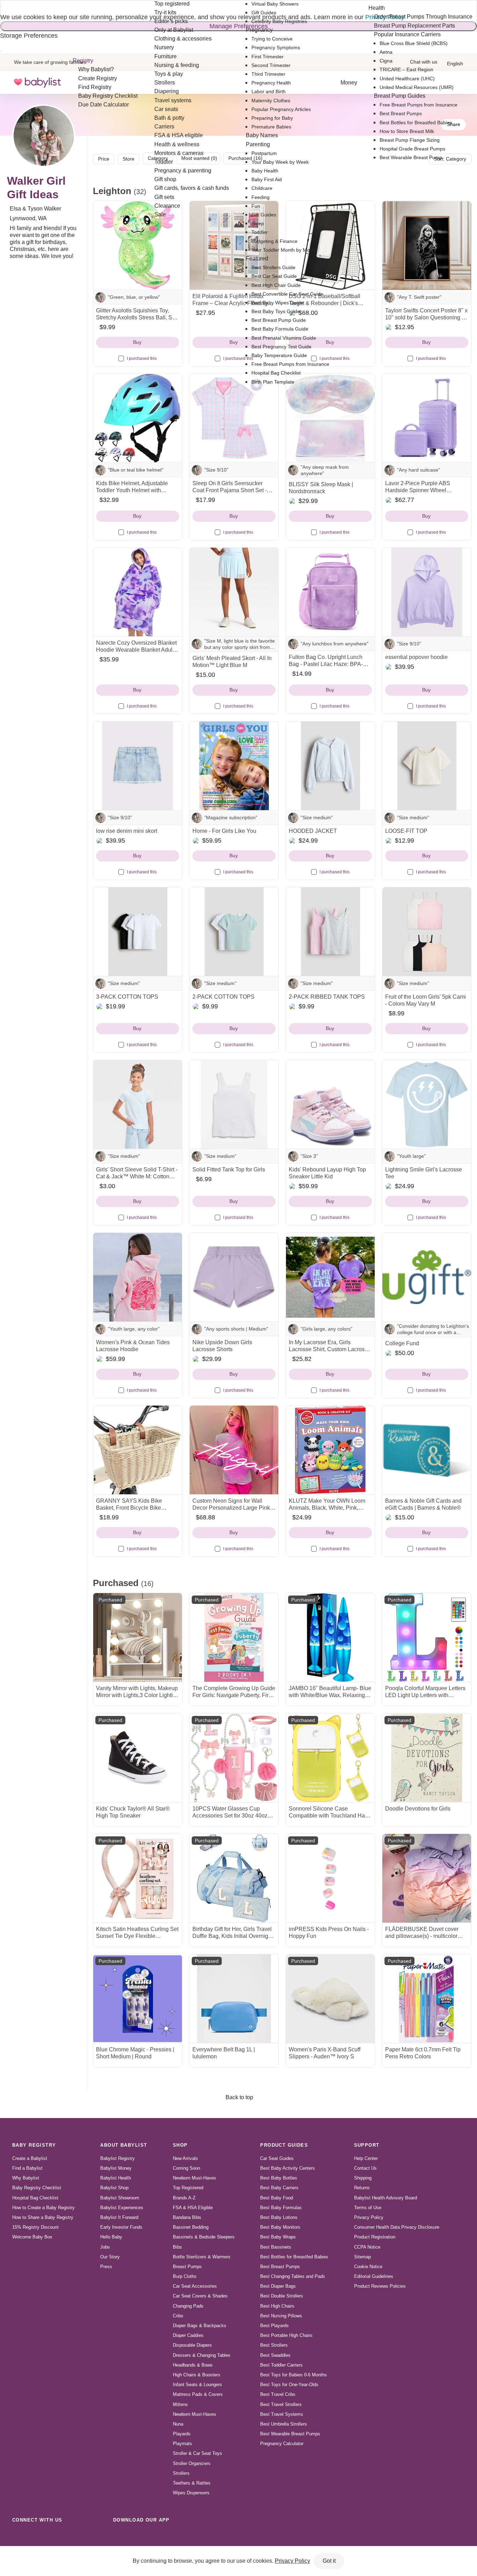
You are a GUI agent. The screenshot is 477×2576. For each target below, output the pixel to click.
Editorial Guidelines (374, 2276)
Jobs (105, 2247)
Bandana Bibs (187, 2217)
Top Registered (188, 2188)
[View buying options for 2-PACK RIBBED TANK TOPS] (330, 932)
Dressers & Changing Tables (202, 2355)
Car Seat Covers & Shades (200, 2296)
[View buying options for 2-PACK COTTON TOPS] (234, 932)
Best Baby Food (277, 2198)
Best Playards (274, 2326)
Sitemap (362, 2257)
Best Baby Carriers (279, 2188)
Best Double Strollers (282, 2296)
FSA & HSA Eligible (193, 2208)
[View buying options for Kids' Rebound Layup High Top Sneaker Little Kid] (330, 1104)
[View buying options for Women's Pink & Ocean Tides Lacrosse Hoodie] (138, 1277)
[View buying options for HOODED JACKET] (330, 766)
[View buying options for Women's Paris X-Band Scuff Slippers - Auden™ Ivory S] (330, 1999)
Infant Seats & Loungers (197, 2385)
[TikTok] (19, 2536)
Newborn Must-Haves (195, 2178)
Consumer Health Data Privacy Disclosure (397, 2227)
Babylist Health (116, 2178)
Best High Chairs (277, 2306)
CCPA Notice (367, 2247)
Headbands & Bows (193, 2365)
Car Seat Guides (277, 2158)
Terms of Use (368, 2208)
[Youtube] (96, 2536)
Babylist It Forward (119, 2217)
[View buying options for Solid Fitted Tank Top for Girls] (234, 1104)
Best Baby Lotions (279, 2217)
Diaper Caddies (188, 2335)
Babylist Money (116, 2168)
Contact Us (365, 2168)
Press (106, 2267)
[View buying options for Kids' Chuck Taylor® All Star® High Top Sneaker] (138, 1758)
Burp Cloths (185, 2276)
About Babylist (124, 2145)
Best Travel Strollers (281, 2404)
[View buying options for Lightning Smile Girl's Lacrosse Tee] (427, 1104)
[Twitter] (80, 2536)
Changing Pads (188, 2306)
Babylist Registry (118, 2158)
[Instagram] (34, 2536)
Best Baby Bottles (279, 2178)
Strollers (181, 2473)
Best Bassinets (276, 2247)
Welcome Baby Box (32, 2237)
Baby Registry (34, 2145)
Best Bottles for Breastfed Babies (294, 2257)
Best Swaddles (275, 2355)
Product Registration (375, 2237)
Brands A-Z (184, 2198)
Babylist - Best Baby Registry (37, 83)
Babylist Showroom (120, 2198)
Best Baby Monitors (280, 2227)
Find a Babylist (27, 2168)
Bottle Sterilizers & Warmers (202, 2257)
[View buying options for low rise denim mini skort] (138, 766)
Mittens (180, 2404)
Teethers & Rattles (192, 2483)
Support (367, 2145)
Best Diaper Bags (278, 2286)
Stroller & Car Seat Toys (197, 2453)
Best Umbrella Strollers (284, 2424)
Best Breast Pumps (280, 2267)
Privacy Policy (369, 2217)
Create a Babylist (30, 2158)
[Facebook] (50, 2536)
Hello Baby (111, 2237)
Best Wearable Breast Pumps (290, 2434)
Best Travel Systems (282, 2414)
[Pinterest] (65, 2536)
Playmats (182, 2444)
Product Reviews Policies (380, 2286)
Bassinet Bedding (191, 2227)
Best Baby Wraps (278, 2237)
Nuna (178, 2424)
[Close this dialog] (1, 7)
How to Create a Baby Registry (43, 2208)
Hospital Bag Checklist (35, 2198)
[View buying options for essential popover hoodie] (427, 592)
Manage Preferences (239, 26)
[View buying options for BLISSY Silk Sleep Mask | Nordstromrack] (330, 418)
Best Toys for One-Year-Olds (289, 2385)
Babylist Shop (114, 2188)
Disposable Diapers (192, 2345)
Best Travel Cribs (278, 2394)
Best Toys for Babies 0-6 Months (293, 2375)
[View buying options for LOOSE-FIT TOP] (427, 766)
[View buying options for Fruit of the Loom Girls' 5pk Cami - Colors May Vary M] (427, 932)
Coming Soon (186, 2168)
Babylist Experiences (122, 2208)
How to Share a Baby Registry (43, 2217)
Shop (180, 2145)
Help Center (366, 2158)
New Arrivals (185, 2158)
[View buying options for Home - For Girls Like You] (234, 766)
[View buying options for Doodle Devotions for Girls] (427, 1758)
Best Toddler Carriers (281, 2365)
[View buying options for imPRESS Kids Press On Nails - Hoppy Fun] (330, 1878)
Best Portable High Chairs (286, 2335)
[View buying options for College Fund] (427, 1277)
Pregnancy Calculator (282, 2444)
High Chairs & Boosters (197, 2375)
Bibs (177, 2247)
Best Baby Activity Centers (288, 2168)
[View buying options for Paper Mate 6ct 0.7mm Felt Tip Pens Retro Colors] (427, 1999)
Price (104, 159)
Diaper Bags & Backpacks (200, 2326)
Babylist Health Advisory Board (386, 2198)
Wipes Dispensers (191, 2493)
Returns (362, 2188)
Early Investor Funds (121, 2227)
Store (129, 159)
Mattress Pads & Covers (198, 2394)
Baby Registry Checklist (37, 2188)
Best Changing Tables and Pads (293, 2276)
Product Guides (284, 2145)
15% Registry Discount (35, 2227)
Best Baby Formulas (281, 2208)
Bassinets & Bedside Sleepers (204, 2237)
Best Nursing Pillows (281, 2316)
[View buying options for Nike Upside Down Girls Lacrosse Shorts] (234, 1277)
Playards (182, 2434)
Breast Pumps (187, 2267)
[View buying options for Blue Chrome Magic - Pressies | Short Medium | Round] (138, 1999)
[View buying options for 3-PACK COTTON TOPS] (138, 932)
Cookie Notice (368, 2267)
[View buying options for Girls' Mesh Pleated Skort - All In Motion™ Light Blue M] (234, 592)
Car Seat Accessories (195, 2286)
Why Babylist (26, 2178)
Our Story (110, 2257)
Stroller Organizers (192, 2463)
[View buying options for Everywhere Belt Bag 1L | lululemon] (234, 1999)
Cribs (178, 2316)
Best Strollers (274, 2345)
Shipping (363, 2178)
